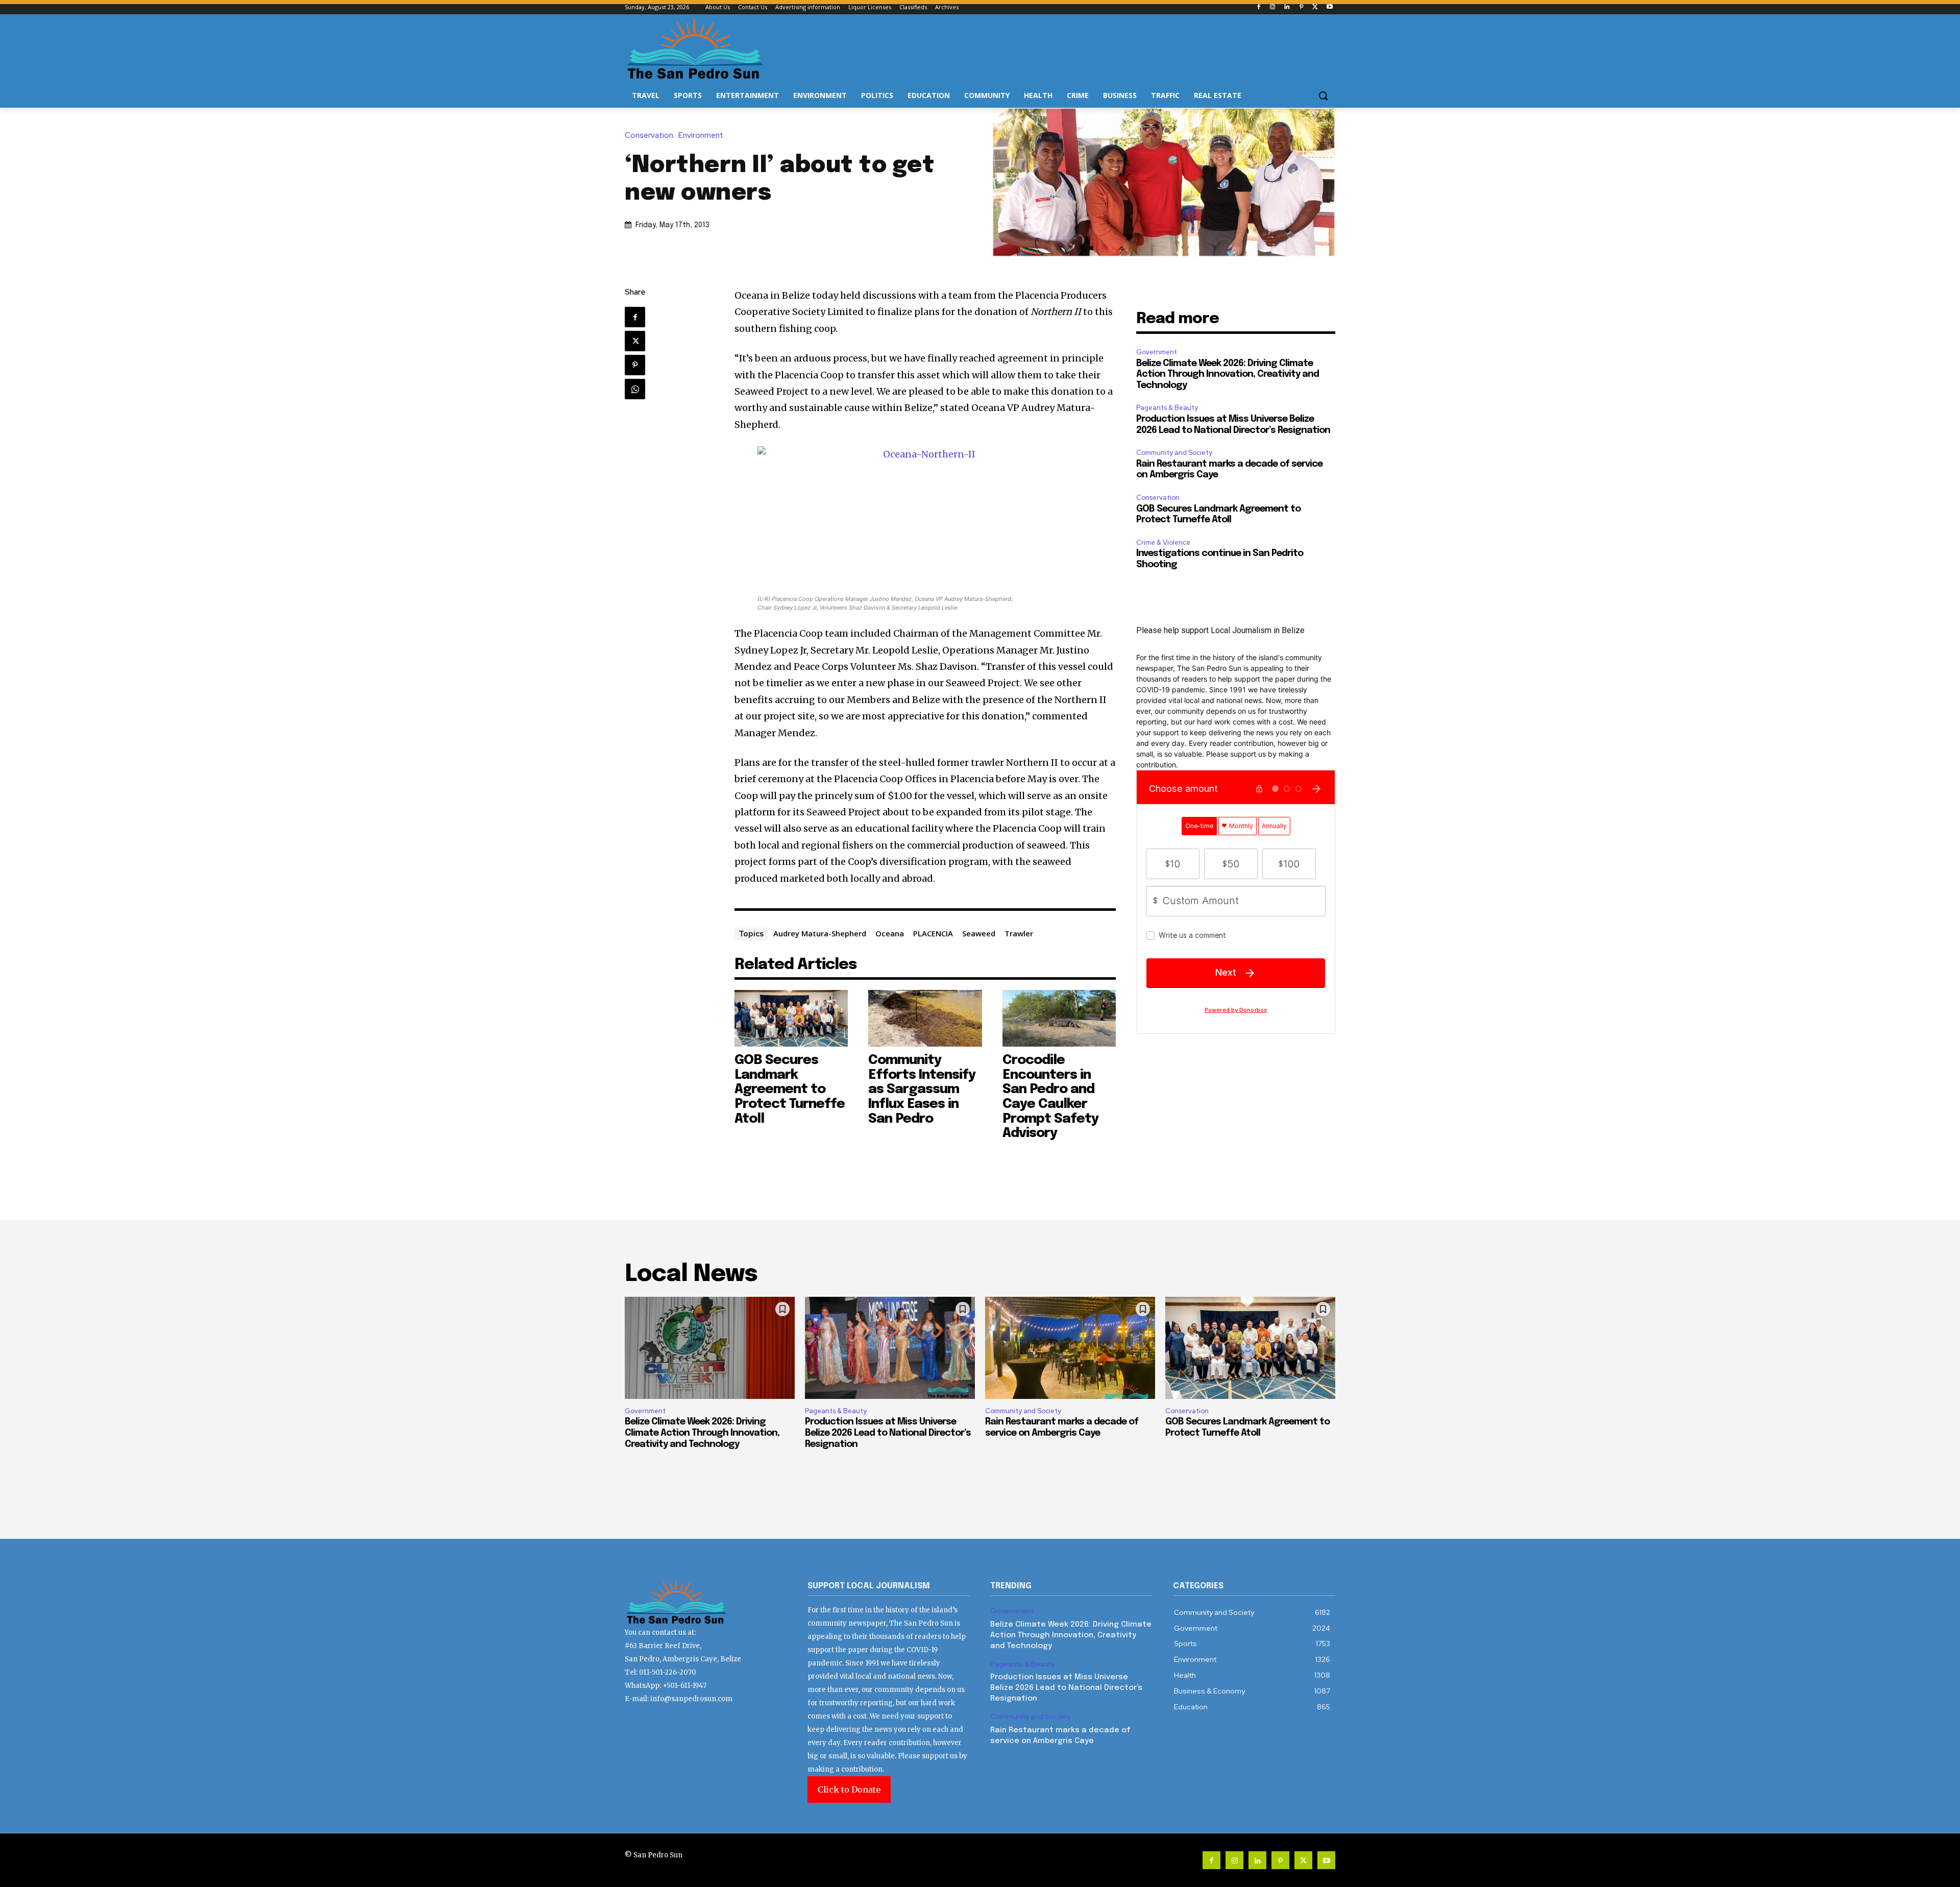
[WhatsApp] (635, 389)
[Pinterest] (1301, 7)
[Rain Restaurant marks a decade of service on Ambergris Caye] (1070, 1348)
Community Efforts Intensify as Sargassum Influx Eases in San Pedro (922, 1089)
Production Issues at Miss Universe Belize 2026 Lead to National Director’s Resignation (888, 1433)
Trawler (1019, 933)
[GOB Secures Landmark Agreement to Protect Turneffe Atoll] (791, 1018)
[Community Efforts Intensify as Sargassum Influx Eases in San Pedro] (925, 1018)
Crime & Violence (1163, 542)
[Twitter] (1315, 7)
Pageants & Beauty (1167, 408)
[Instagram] (1273, 7)
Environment (701, 136)
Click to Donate (849, 1789)
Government (1157, 352)
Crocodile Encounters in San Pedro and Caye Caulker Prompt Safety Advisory (1050, 1097)
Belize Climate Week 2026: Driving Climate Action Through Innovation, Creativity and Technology (1228, 374)
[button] (1323, 95)
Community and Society (1174, 453)
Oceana (890, 933)
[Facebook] (1258, 7)
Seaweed (979, 933)
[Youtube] (1329, 7)
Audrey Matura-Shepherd (820, 933)
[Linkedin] (1287, 7)
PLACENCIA (933, 933)
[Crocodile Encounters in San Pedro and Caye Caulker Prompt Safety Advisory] (1059, 1018)
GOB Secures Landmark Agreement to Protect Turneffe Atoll (790, 1089)
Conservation (649, 136)
